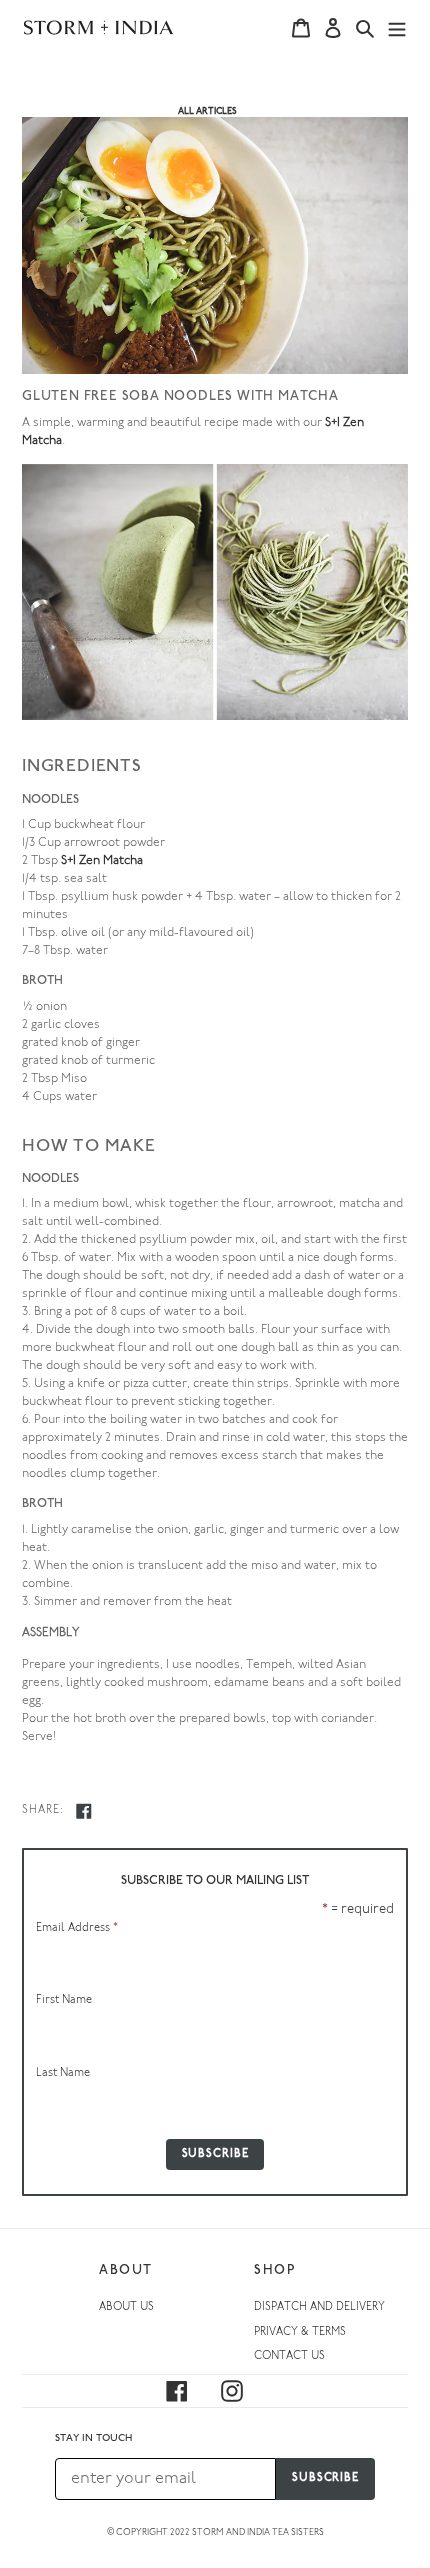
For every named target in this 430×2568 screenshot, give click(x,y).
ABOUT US (126, 2307)
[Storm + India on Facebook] (189, 2391)
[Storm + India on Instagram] (244, 2391)
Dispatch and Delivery (319, 2307)
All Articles (207, 111)
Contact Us (289, 2356)
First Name (64, 2000)
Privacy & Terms (300, 2332)
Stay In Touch (93, 2438)
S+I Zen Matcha (102, 861)
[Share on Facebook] (84, 1811)
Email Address (77, 1928)
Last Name (63, 2073)
